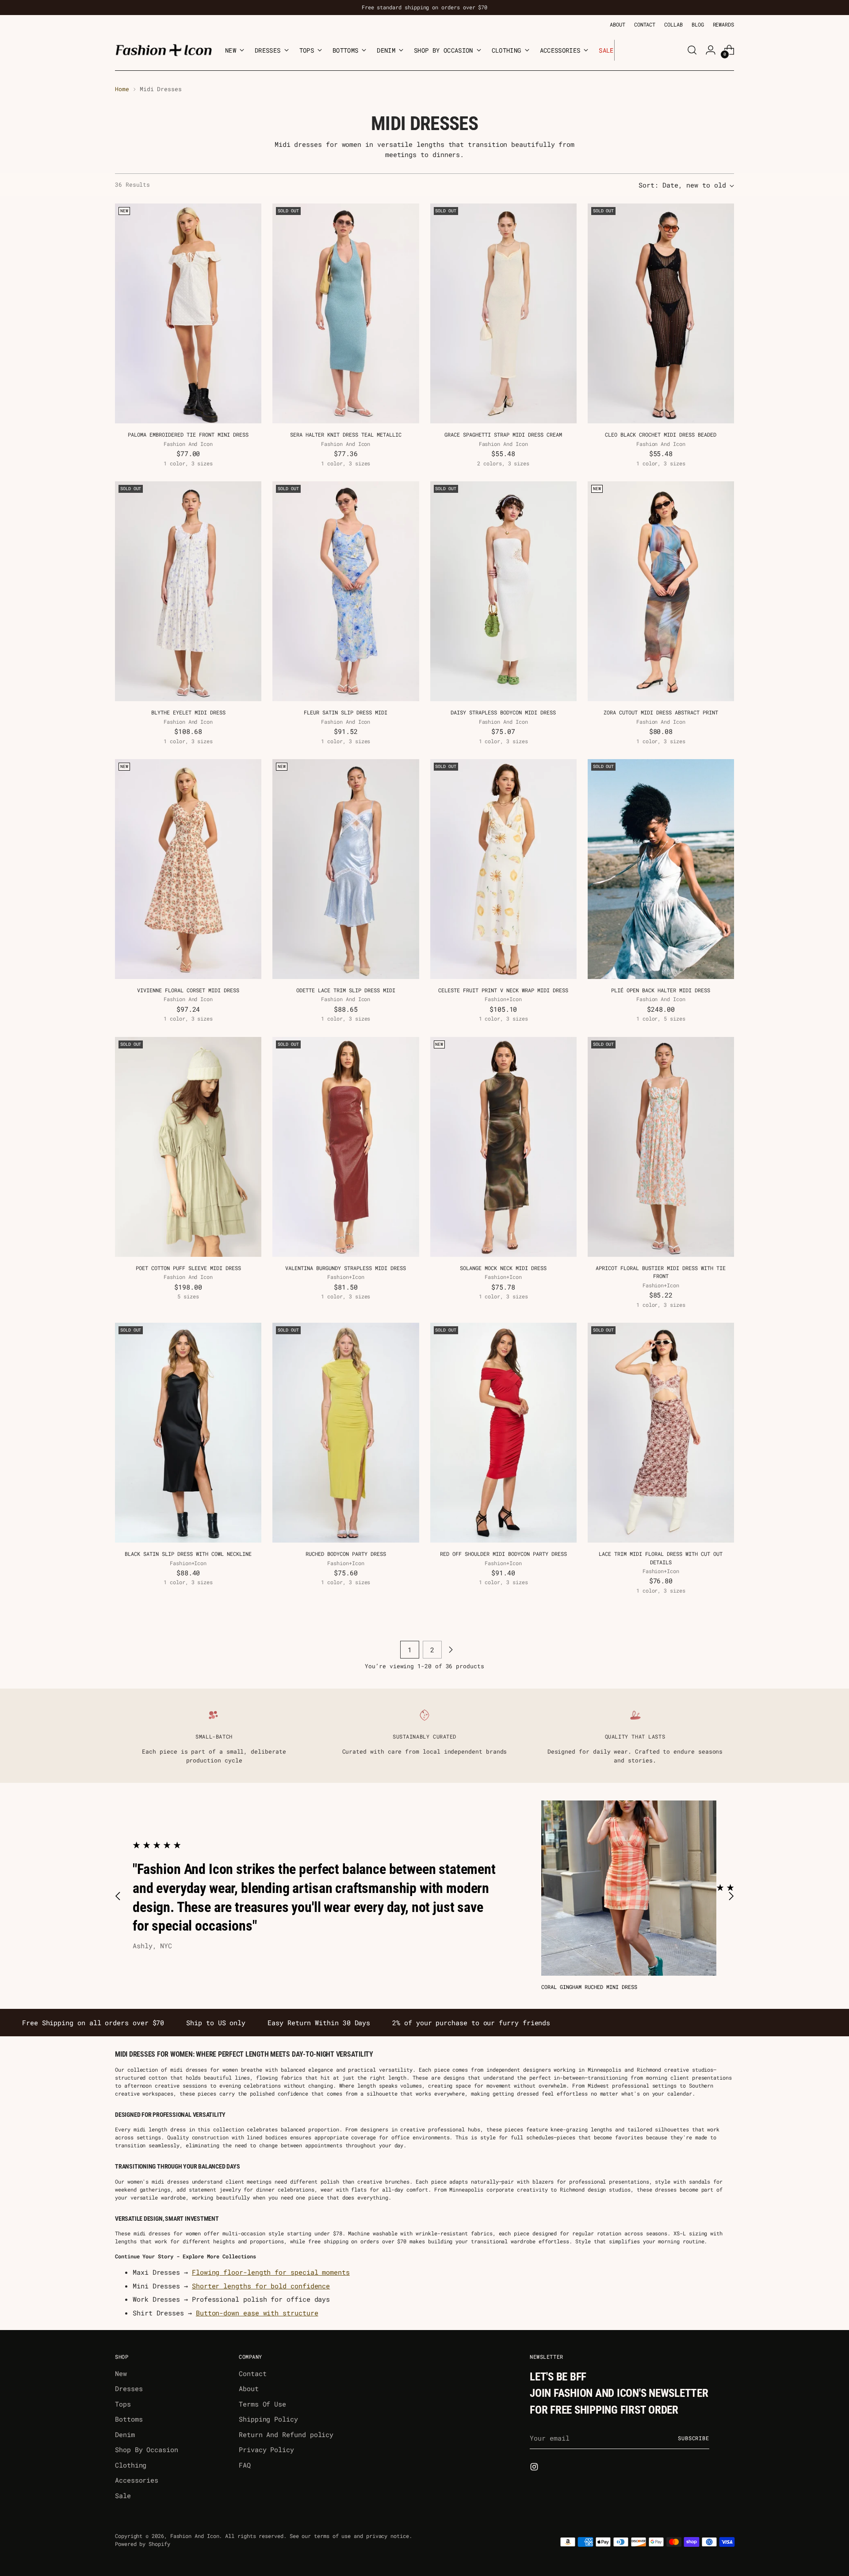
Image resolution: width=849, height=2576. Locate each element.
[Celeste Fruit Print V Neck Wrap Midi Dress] (503, 869)
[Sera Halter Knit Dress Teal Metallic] (346, 313)
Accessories (137, 2480)
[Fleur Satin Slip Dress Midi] (346, 591)
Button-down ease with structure (257, 2313)
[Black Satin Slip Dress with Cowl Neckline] (188, 1433)
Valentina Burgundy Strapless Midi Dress (346, 1268)
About (249, 2388)
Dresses (129, 2388)
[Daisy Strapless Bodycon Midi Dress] (503, 591)
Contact (252, 2373)
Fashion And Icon (195, 2536)
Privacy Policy (266, 2449)
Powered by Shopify (143, 2544)
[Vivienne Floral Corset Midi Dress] (188, 869)
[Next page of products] (451, 1650)
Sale (123, 2495)
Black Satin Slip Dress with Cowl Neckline (188, 1554)
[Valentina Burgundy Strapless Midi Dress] (346, 1147)
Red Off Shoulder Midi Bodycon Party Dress (503, 1554)
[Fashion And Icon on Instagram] (535, 2468)
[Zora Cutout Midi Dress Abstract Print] (661, 591)
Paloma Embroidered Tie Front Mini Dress (188, 434)
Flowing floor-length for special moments (271, 2272)
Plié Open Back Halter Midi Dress (661, 990)
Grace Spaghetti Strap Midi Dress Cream (503, 434)
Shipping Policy (268, 2419)
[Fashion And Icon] (164, 50)
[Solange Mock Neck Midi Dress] (503, 1147)
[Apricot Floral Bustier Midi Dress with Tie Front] (661, 1147)
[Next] (621, 50)
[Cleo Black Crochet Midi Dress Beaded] (661, 313)
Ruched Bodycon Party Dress (346, 1554)
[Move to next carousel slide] (731, 1896)
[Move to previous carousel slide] (118, 1896)
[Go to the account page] (711, 50)
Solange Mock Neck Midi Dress (503, 1268)
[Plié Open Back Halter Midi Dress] (661, 869)
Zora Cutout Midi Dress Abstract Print (661, 712)
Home (122, 89)
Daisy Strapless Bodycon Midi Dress (503, 712)
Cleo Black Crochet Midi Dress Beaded (661, 434)
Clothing (131, 2465)
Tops (123, 2404)
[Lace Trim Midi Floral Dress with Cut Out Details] (661, 1433)
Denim (125, 2434)
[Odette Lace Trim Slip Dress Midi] (346, 869)
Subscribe (694, 2438)
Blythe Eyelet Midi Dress (188, 712)
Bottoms (129, 2419)
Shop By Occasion (147, 2449)
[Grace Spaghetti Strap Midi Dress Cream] (503, 313)
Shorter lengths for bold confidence (261, 2286)
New (121, 2373)
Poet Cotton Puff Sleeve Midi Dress (188, 1268)
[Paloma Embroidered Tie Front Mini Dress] (188, 313)
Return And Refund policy (286, 2434)
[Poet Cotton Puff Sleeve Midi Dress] (188, 1147)
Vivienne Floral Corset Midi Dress (188, 990)
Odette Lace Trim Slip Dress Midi (346, 990)
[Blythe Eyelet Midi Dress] (188, 591)
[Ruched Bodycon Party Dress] (346, 1433)
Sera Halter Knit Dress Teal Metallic (346, 434)
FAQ (245, 2465)
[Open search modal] (692, 50)
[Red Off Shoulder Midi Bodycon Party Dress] (503, 1433)
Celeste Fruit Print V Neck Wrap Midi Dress (503, 990)
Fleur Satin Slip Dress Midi (346, 712)
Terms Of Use (262, 2404)
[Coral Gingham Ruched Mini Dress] (629, 1888)
